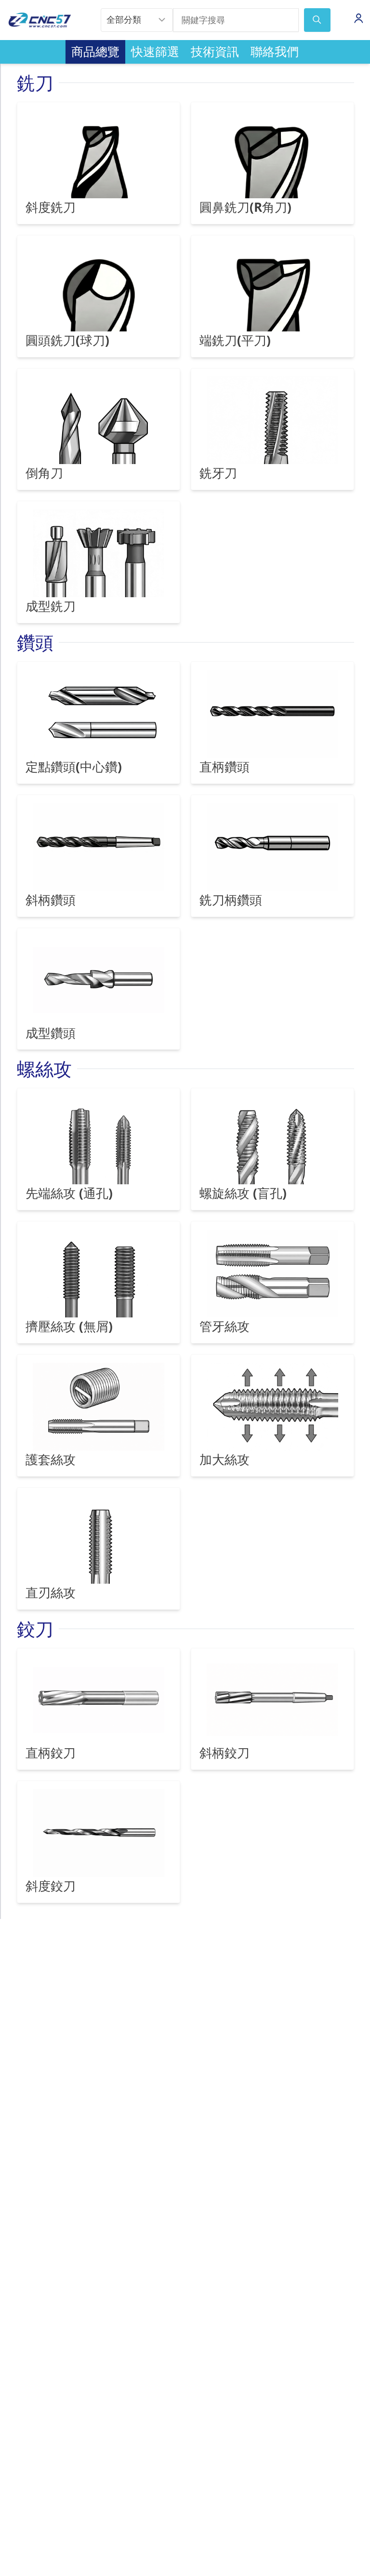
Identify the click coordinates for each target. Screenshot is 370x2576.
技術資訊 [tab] (215, 51)
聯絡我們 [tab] (275, 51)
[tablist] (185, 52)
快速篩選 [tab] (155, 51)
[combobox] (137, 20)
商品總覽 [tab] (95, 51)
